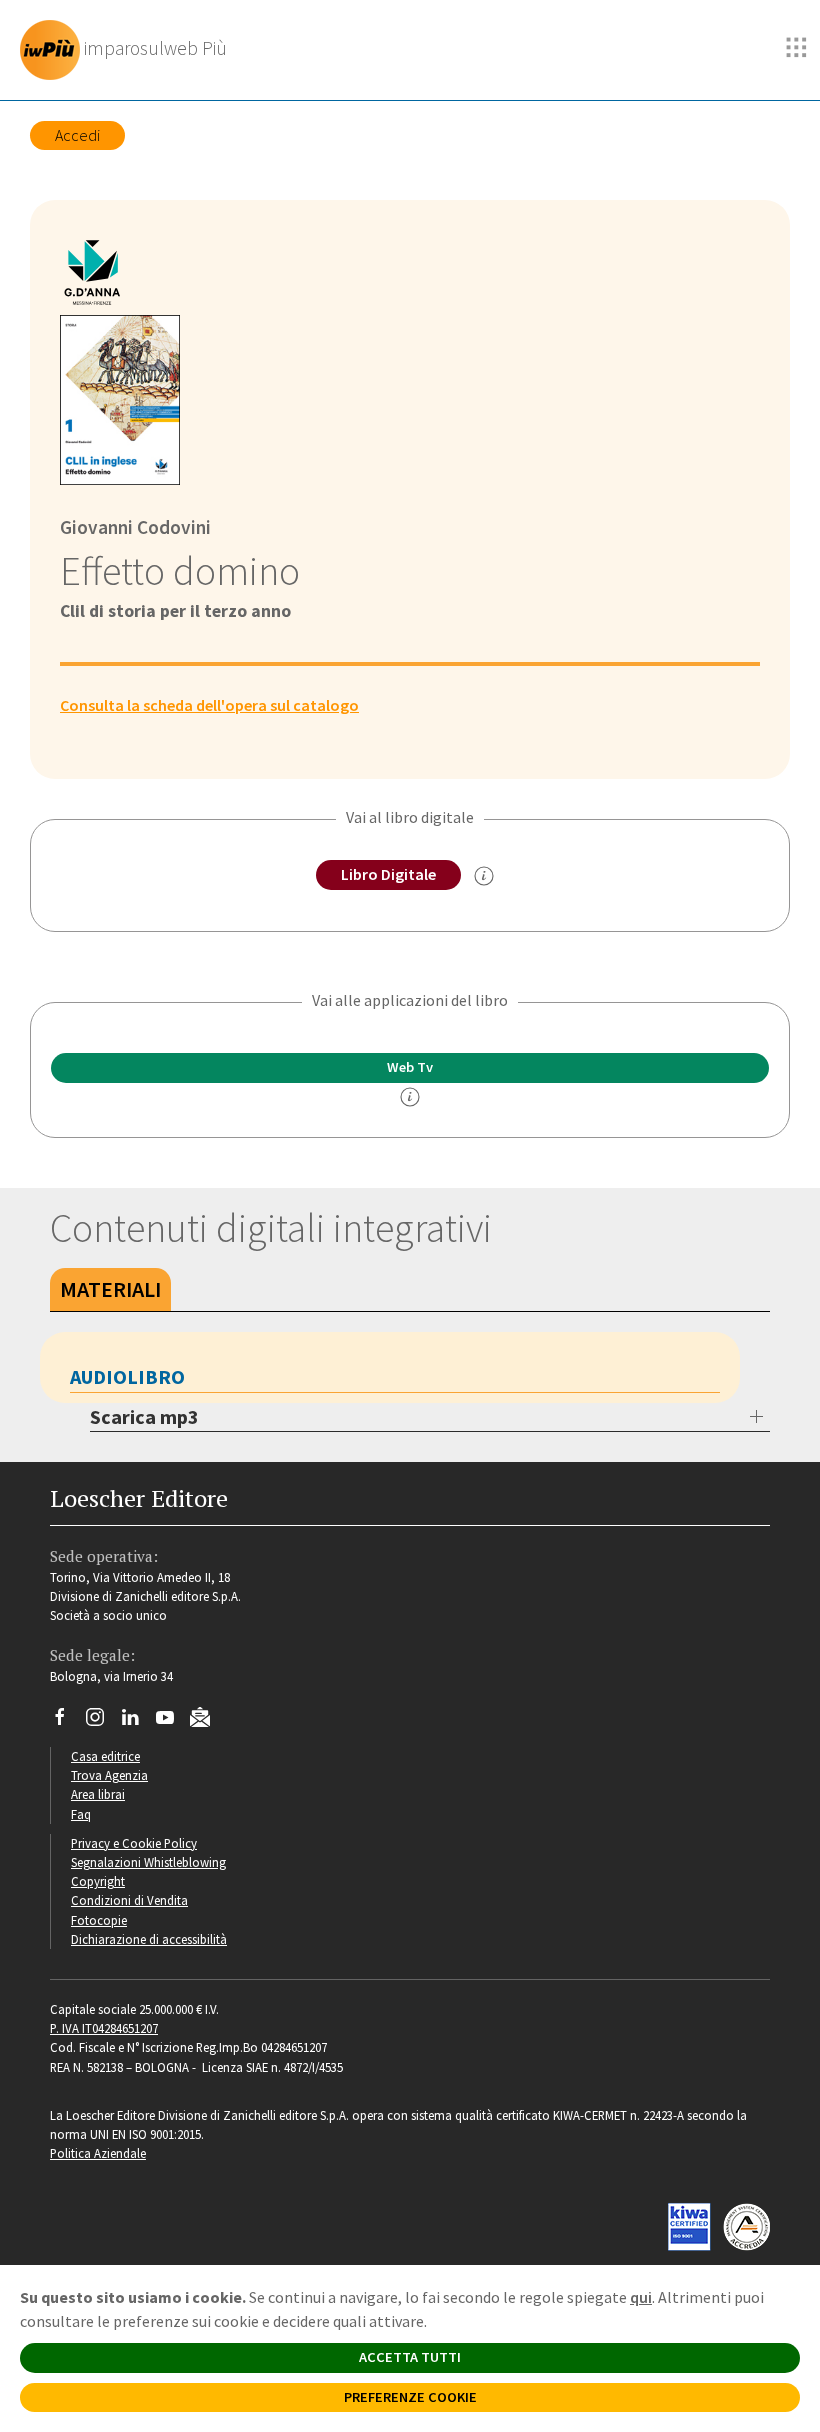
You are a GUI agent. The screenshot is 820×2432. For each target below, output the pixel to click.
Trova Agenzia (109, 1775)
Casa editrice (105, 1756)
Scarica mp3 (144, 1416)
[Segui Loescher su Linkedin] (137, 1722)
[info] (410, 1097)
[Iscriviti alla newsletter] (207, 1720)
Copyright (98, 1881)
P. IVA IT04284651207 (104, 2028)
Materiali (110, 1289)
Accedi (77, 135)
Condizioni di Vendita (129, 1900)
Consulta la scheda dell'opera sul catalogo (209, 705)
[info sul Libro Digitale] (484, 876)
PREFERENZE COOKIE (410, 2397)
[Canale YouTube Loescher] (172, 1722)
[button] (797, 48)
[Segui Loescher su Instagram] (102, 1722)
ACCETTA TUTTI (410, 2357)
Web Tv (410, 1067)
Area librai (98, 1794)
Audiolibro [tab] (127, 1376)
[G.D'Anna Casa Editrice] (99, 276)
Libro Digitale (388, 874)
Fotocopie (99, 1920)
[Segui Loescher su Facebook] (67, 1722)
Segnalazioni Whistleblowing (148, 1862)
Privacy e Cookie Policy (134, 1843)
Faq (81, 1814)
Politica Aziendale (98, 2153)
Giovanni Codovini (135, 527)
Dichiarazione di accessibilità (149, 1939)
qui (641, 2297)
